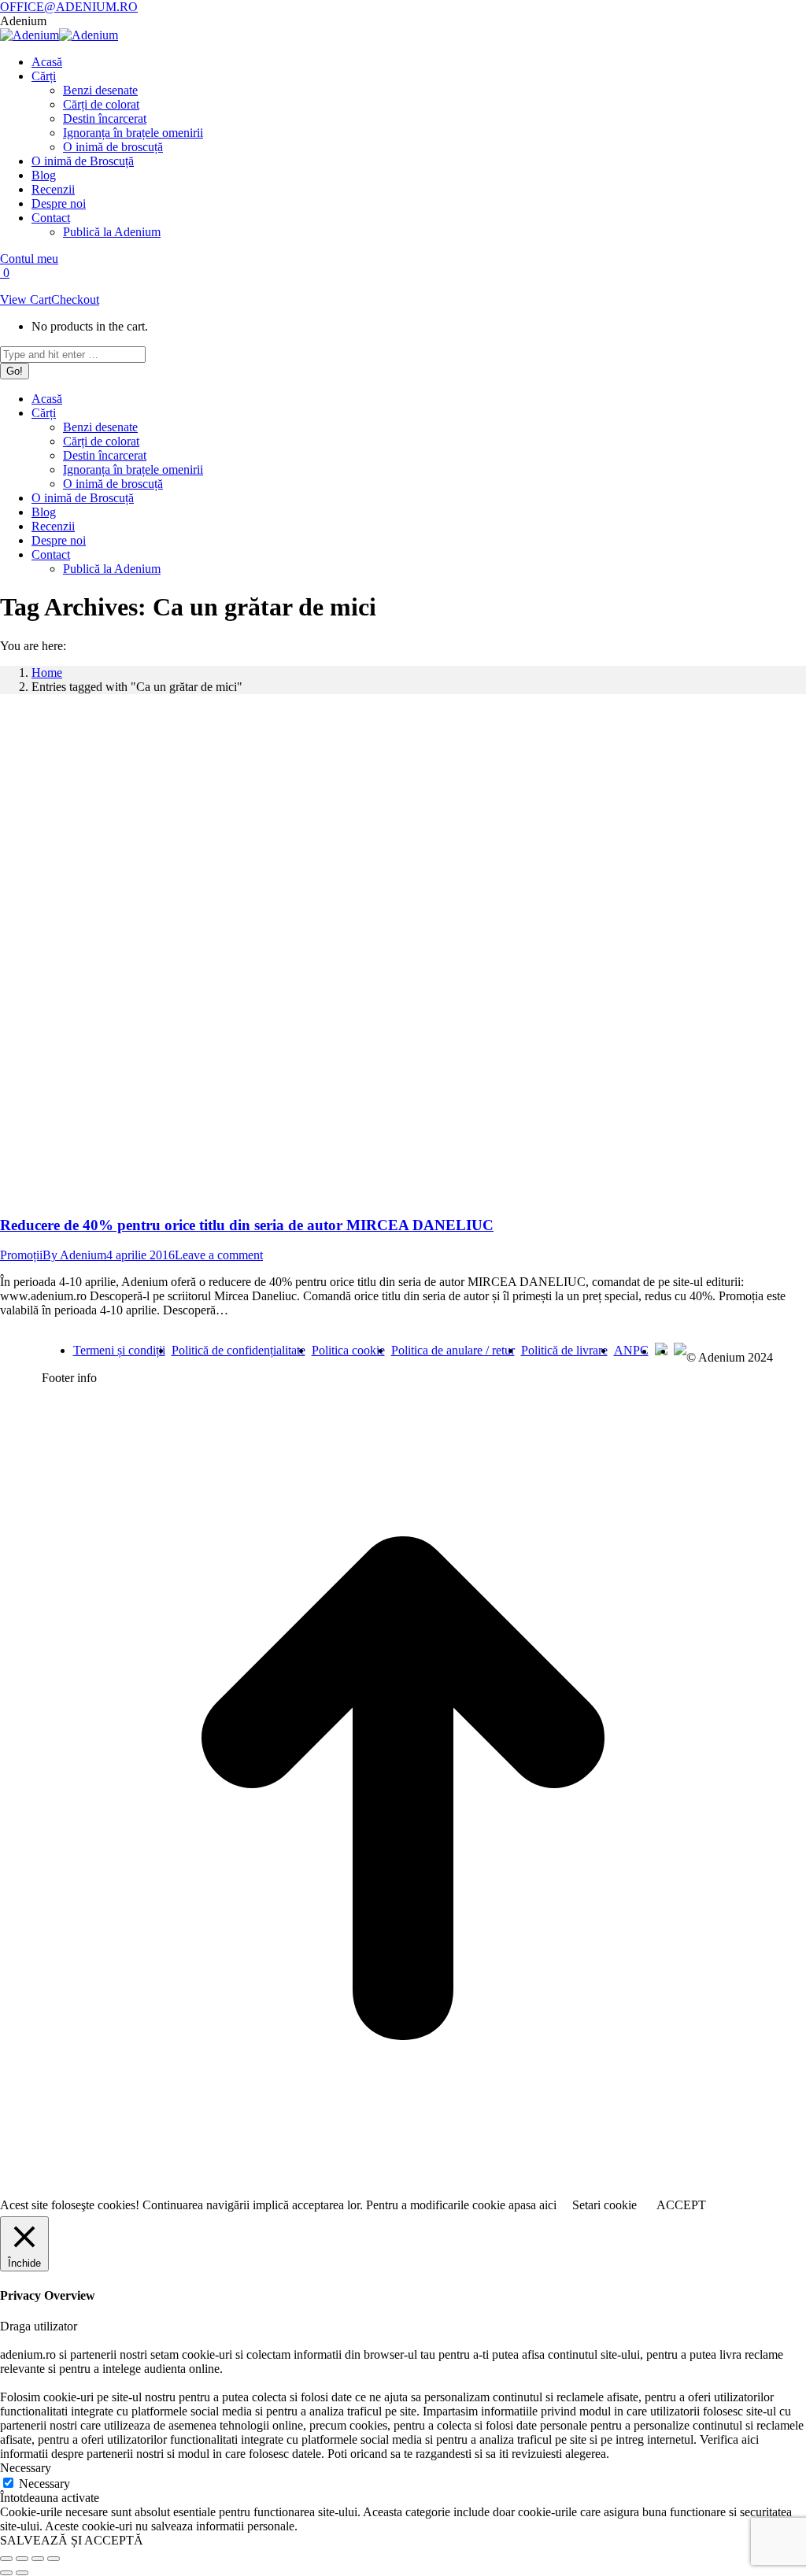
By (74, 1255)
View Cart (26, 299)
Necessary (44, 2484)
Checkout (75, 299)
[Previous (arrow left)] (6, 2573)
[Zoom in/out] (54, 2559)
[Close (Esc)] (6, 2559)
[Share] (22, 2559)
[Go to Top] (403, 2187)
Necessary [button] (26, 2468)
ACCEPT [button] (681, 2205)
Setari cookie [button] (604, 2205)
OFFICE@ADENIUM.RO (69, 7)
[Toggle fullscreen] (38, 2559)
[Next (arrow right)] (22, 2573)
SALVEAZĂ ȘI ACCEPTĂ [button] (72, 2540)
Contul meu (29, 259)
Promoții (21, 1255)
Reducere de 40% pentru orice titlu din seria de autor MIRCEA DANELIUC (247, 1225)
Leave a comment (219, 1255)
